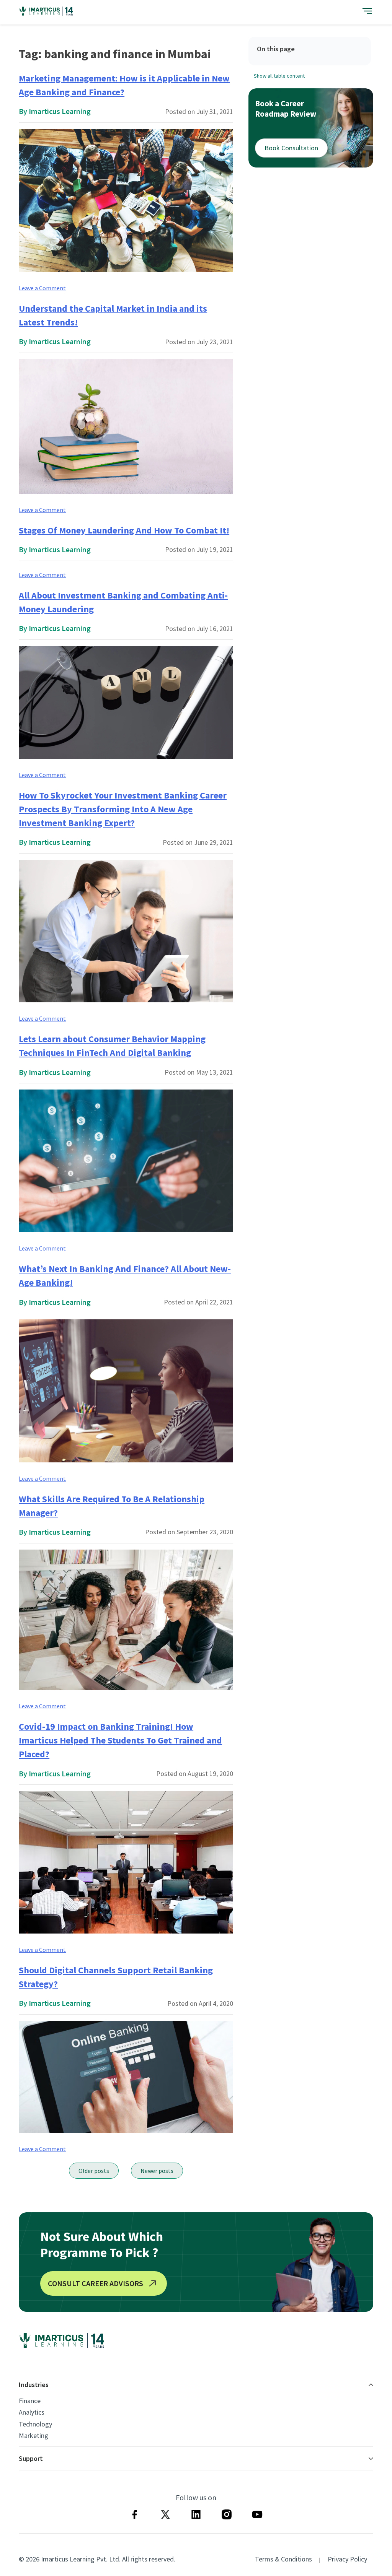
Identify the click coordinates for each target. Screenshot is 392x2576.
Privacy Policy (347, 2559)
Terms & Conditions (283, 2559)
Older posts (94, 2171)
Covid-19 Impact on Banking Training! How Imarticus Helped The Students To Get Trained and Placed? (120, 1740)
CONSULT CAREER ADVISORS (96, 2283)
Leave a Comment (42, 288)
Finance (30, 2401)
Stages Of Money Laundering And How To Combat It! (124, 530)
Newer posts (157, 2171)
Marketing (33, 2436)
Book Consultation (291, 148)
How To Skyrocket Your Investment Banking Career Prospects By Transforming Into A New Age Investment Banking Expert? (123, 809)
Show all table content (279, 76)
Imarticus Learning (60, 111)
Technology (35, 2424)
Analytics (32, 2412)
